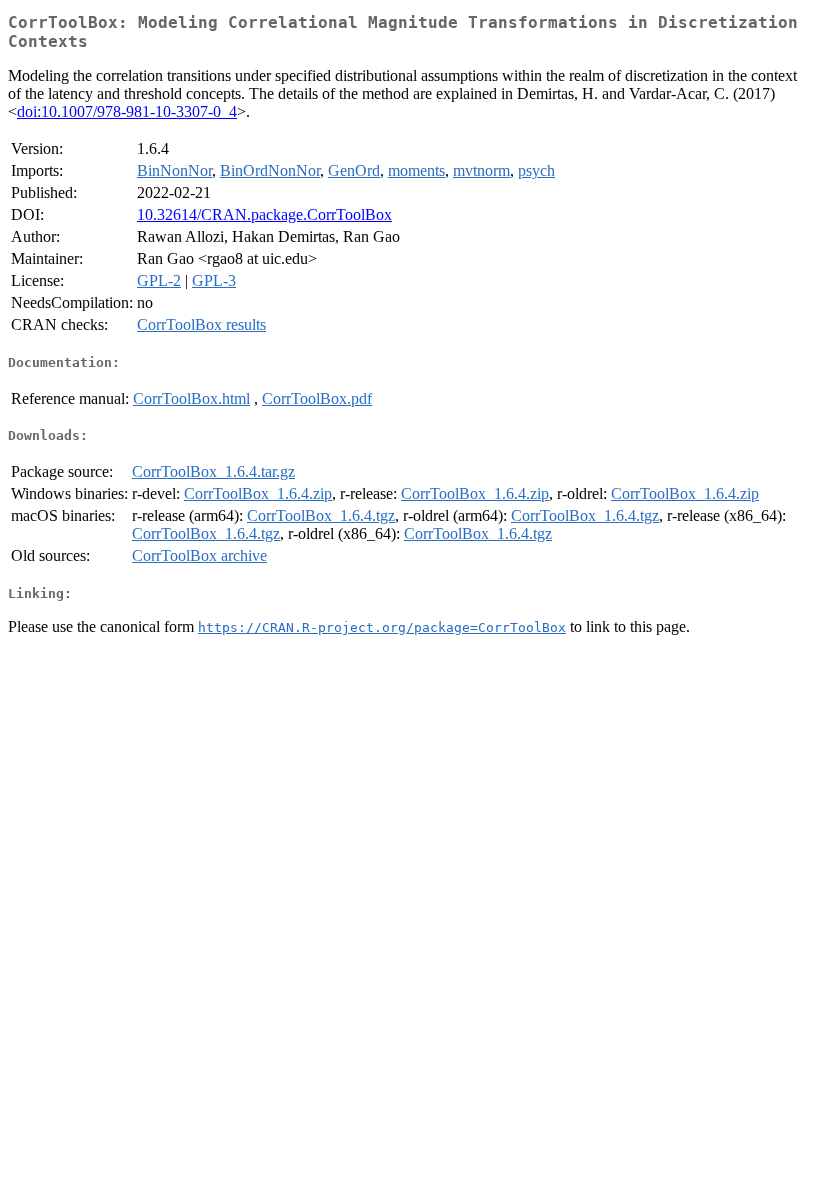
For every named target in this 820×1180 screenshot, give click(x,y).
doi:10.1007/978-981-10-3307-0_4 (127, 111)
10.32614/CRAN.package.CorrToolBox (264, 214)
